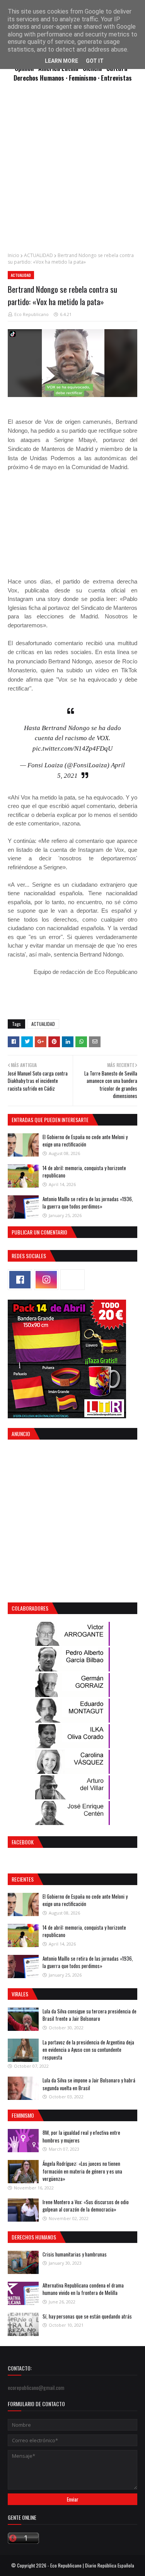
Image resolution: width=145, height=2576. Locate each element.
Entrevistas (116, 78)
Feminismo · (85, 78)
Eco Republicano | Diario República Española (92, 2565)
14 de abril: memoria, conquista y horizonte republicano (84, 1172)
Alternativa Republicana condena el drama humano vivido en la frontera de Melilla (83, 2289)
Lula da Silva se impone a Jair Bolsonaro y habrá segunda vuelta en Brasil (89, 2084)
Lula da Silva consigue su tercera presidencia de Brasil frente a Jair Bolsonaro (90, 2015)
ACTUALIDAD (38, 255)
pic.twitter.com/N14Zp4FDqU (72, 748)
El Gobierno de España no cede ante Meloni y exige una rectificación (85, 1141)
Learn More (61, 61)
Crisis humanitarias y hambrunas (75, 2254)
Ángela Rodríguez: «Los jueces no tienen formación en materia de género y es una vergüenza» (82, 2171)
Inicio (14, 255)
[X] (72, 1280)
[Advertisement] (72, 171)
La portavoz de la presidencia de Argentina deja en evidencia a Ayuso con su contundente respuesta (88, 2050)
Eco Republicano (32, 314)
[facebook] (20, 1280)
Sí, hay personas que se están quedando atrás (87, 2316)
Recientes (23, 1879)
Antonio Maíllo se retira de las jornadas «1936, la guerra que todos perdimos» (88, 1203)
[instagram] (46, 1280)
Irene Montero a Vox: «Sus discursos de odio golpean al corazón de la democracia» (86, 2206)
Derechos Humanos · (41, 78)
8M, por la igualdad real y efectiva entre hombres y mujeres (81, 2136)
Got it (95, 61)
